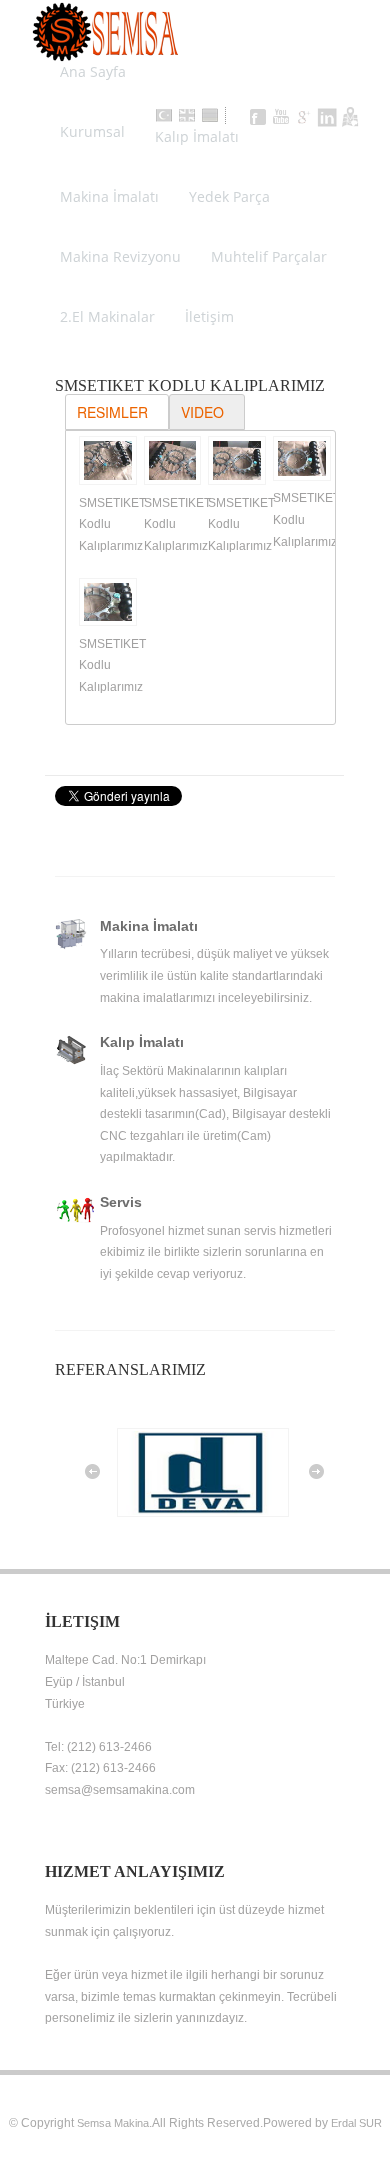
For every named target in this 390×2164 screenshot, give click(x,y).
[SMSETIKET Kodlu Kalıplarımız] (103, 464)
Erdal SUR (356, 2123)
